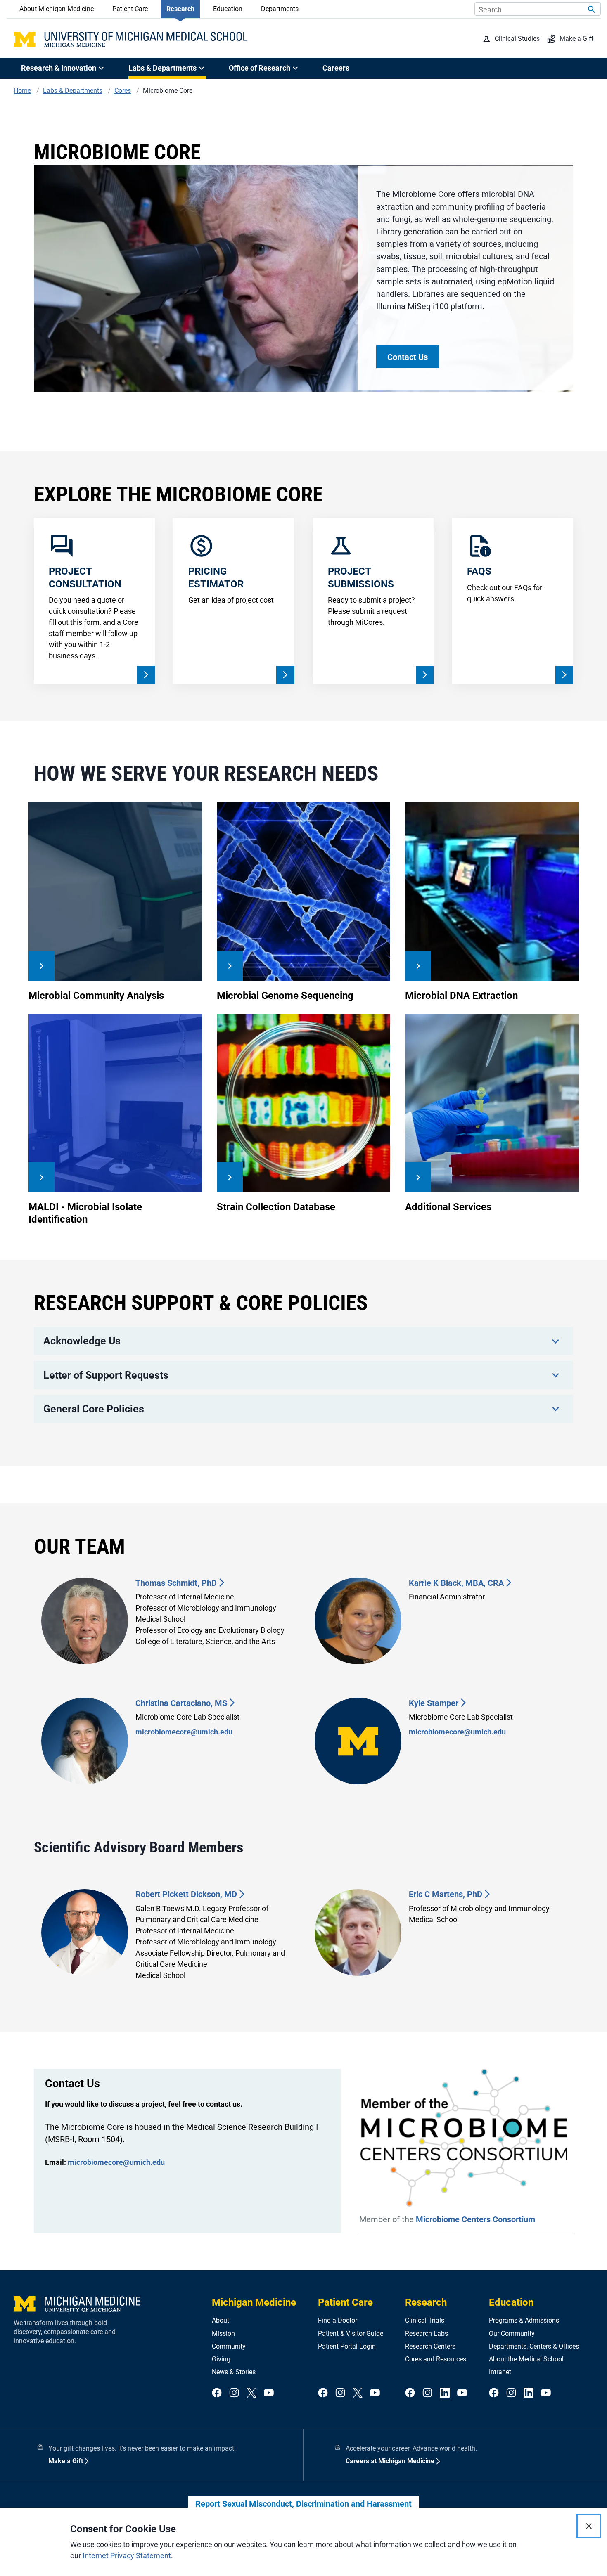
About (221, 2320)
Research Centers (430, 2346)
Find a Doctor (338, 2320)
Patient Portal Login (347, 2346)
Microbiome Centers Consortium (475, 2219)
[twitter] (251, 2393)
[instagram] (234, 2393)
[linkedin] (445, 2393)
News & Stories (234, 2372)
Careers (336, 68)
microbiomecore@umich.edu (184, 1732)
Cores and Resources (436, 2359)
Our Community (512, 2334)
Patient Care (130, 9)
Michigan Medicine (254, 2302)
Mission (223, 2334)
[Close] (589, 2526)
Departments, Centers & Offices (534, 2346)
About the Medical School (526, 2359)
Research (180, 9)
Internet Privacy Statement (127, 2556)
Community (229, 2346)
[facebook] (217, 2393)
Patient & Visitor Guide (351, 2334)
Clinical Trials (425, 2320)
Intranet (500, 2372)
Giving (221, 2359)
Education (228, 9)
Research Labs (427, 2334)
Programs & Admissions (524, 2320)
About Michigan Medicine (57, 9)
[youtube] (269, 2393)
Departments (280, 9)
